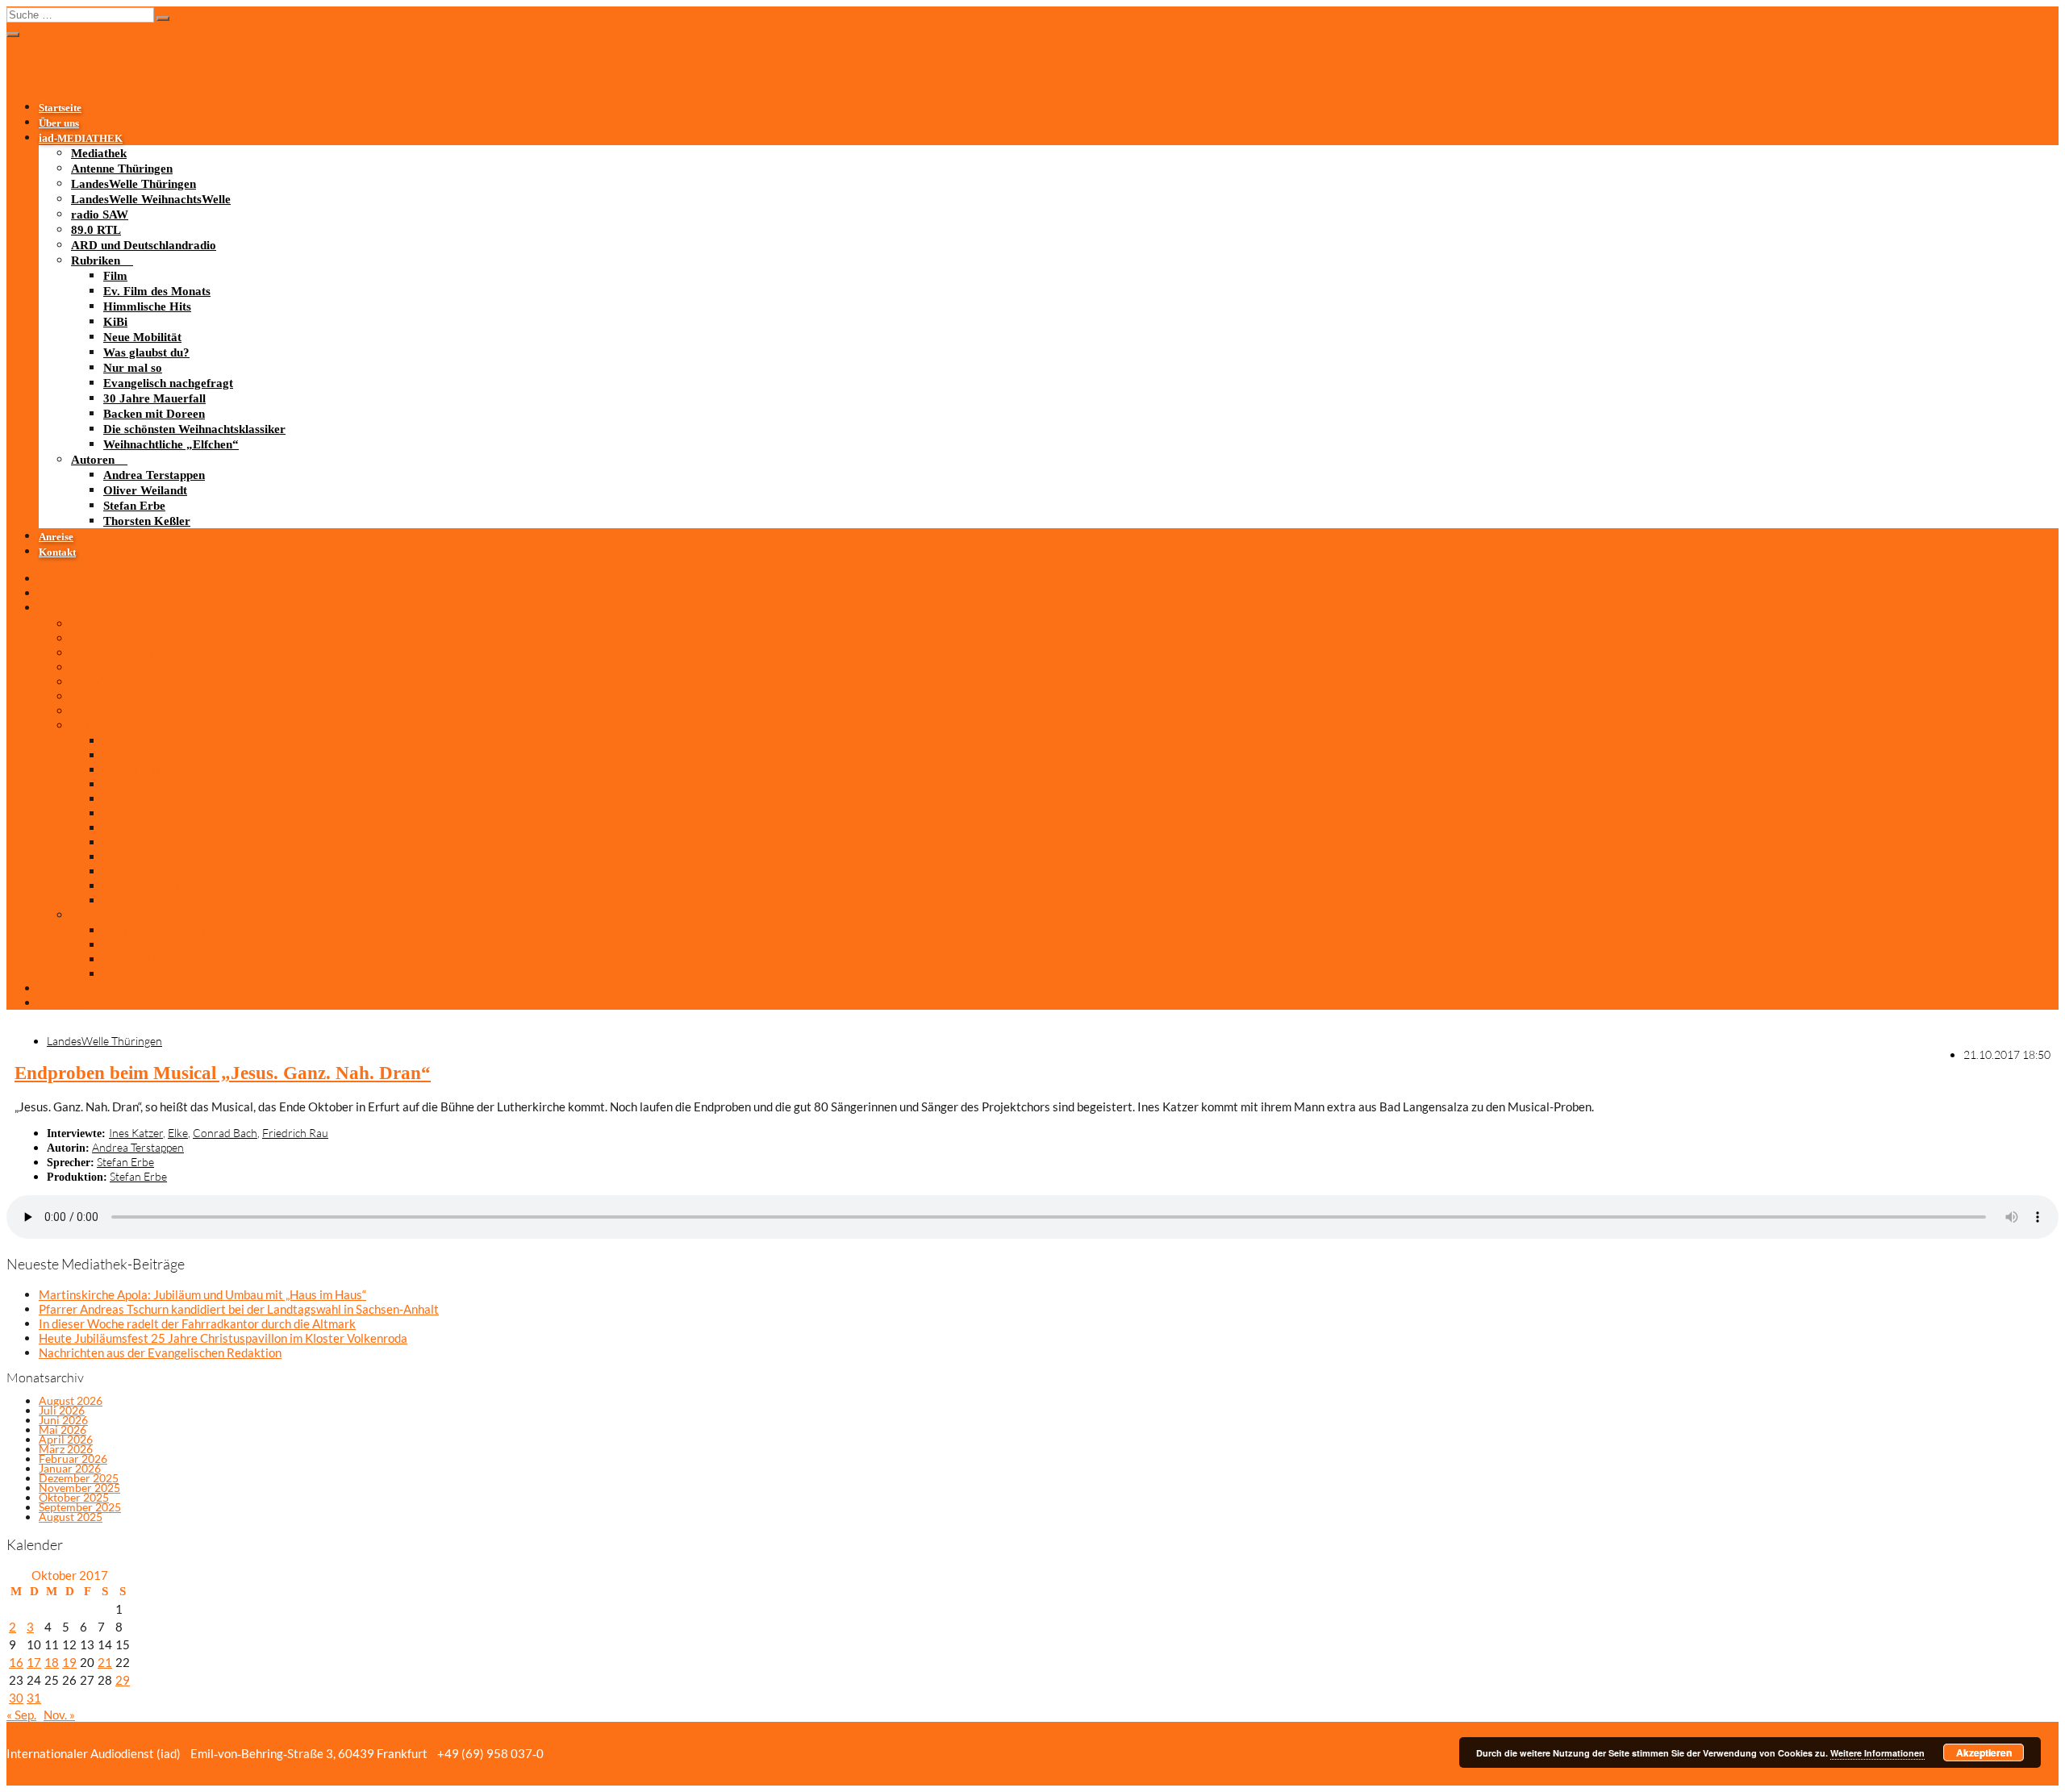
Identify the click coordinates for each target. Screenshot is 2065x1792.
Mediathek (99, 153)
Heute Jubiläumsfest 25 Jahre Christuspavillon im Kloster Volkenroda (223, 1338)
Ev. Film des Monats (157, 291)
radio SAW (100, 215)
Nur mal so (133, 368)
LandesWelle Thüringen (133, 184)
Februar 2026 (73, 1459)
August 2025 (71, 1517)
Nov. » (59, 1715)
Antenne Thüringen (122, 169)
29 (123, 1680)
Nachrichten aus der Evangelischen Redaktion (160, 1352)
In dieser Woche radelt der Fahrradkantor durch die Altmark (197, 1323)
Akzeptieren (1984, 1752)
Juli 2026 (62, 1410)
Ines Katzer (136, 1133)
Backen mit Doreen (154, 414)
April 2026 (66, 1439)
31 (34, 1698)
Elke (178, 1133)
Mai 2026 (63, 1429)
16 (16, 1662)
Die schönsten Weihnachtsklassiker (194, 429)
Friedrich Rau (295, 1133)
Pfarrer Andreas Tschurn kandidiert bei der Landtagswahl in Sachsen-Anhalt (239, 1309)
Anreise (56, 537)
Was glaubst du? (146, 352)
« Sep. (21, 1715)
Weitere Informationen (1877, 1753)
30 (16, 1698)
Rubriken (96, 260)
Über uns (59, 123)
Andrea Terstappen (154, 475)
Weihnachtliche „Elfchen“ (171, 444)
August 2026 (71, 1400)
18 (52, 1662)
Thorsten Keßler (147, 521)
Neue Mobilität (142, 337)
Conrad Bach (225, 1133)
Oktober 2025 (74, 1497)
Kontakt (57, 552)
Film (115, 276)
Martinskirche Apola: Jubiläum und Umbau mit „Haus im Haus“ (202, 1294)
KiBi (115, 322)
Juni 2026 (63, 1420)
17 (34, 1662)
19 (69, 1662)
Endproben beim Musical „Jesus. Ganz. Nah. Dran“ (223, 1073)
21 (105, 1662)
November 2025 (79, 1488)
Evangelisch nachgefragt (168, 383)
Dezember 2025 (79, 1478)
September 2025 (80, 1507)
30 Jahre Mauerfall (154, 398)
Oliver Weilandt (145, 490)
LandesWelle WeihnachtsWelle (151, 199)
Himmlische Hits (147, 306)
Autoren (93, 460)
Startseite (60, 108)
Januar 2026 (70, 1468)
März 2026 (66, 1449)
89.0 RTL (96, 230)
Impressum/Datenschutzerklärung (728, 1753)
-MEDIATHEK (81, 139)
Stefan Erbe (134, 506)
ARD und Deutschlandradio (144, 245)
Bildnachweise (590, 1753)
